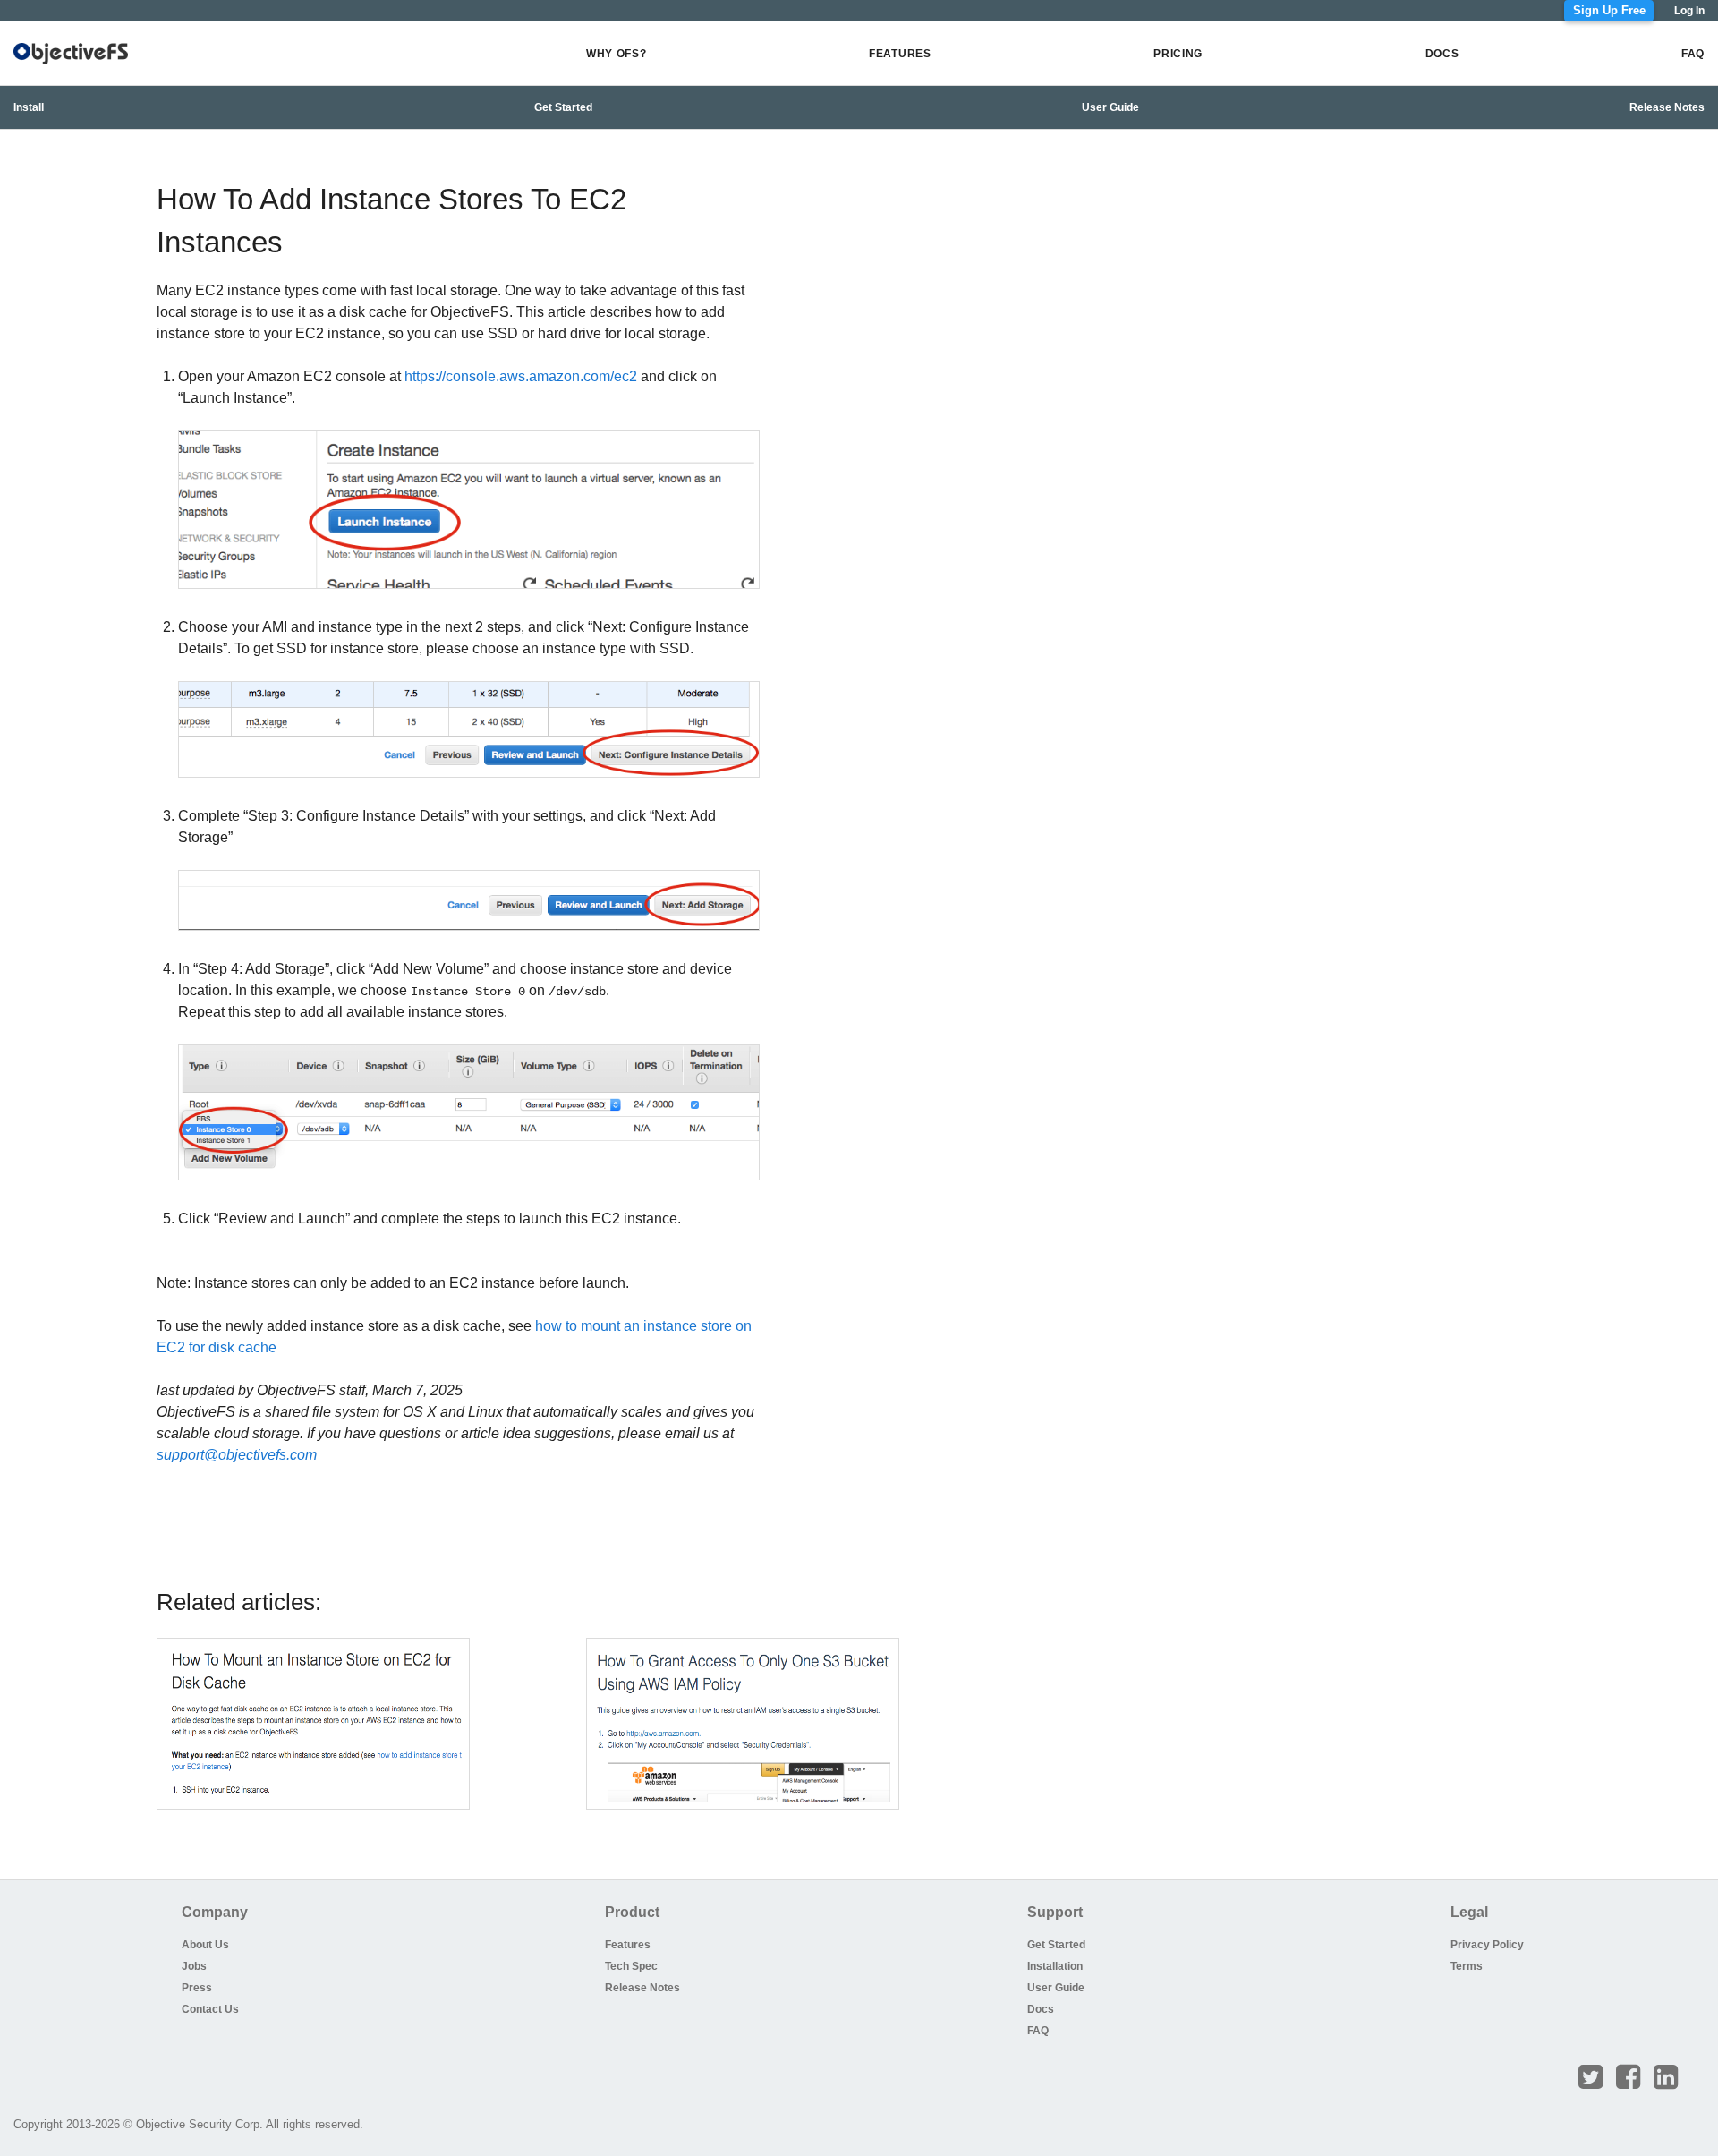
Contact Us (210, 2009)
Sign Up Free (1609, 11)
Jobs (194, 1966)
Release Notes (1667, 107)
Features (900, 54)
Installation (1055, 1966)
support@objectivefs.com (237, 1455)
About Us (205, 1945)
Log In (1689, 11)
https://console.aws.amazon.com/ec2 (521, 376)
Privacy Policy (1480, 1945)
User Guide (1110, 107)
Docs (1442, 54)
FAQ (1693, 54)
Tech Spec (631, 1966)
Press (197, 1988)
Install (29, 107)
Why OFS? (617, 54)
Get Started (563, 107)
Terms (1467, 1966)
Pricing (1178, 54)
